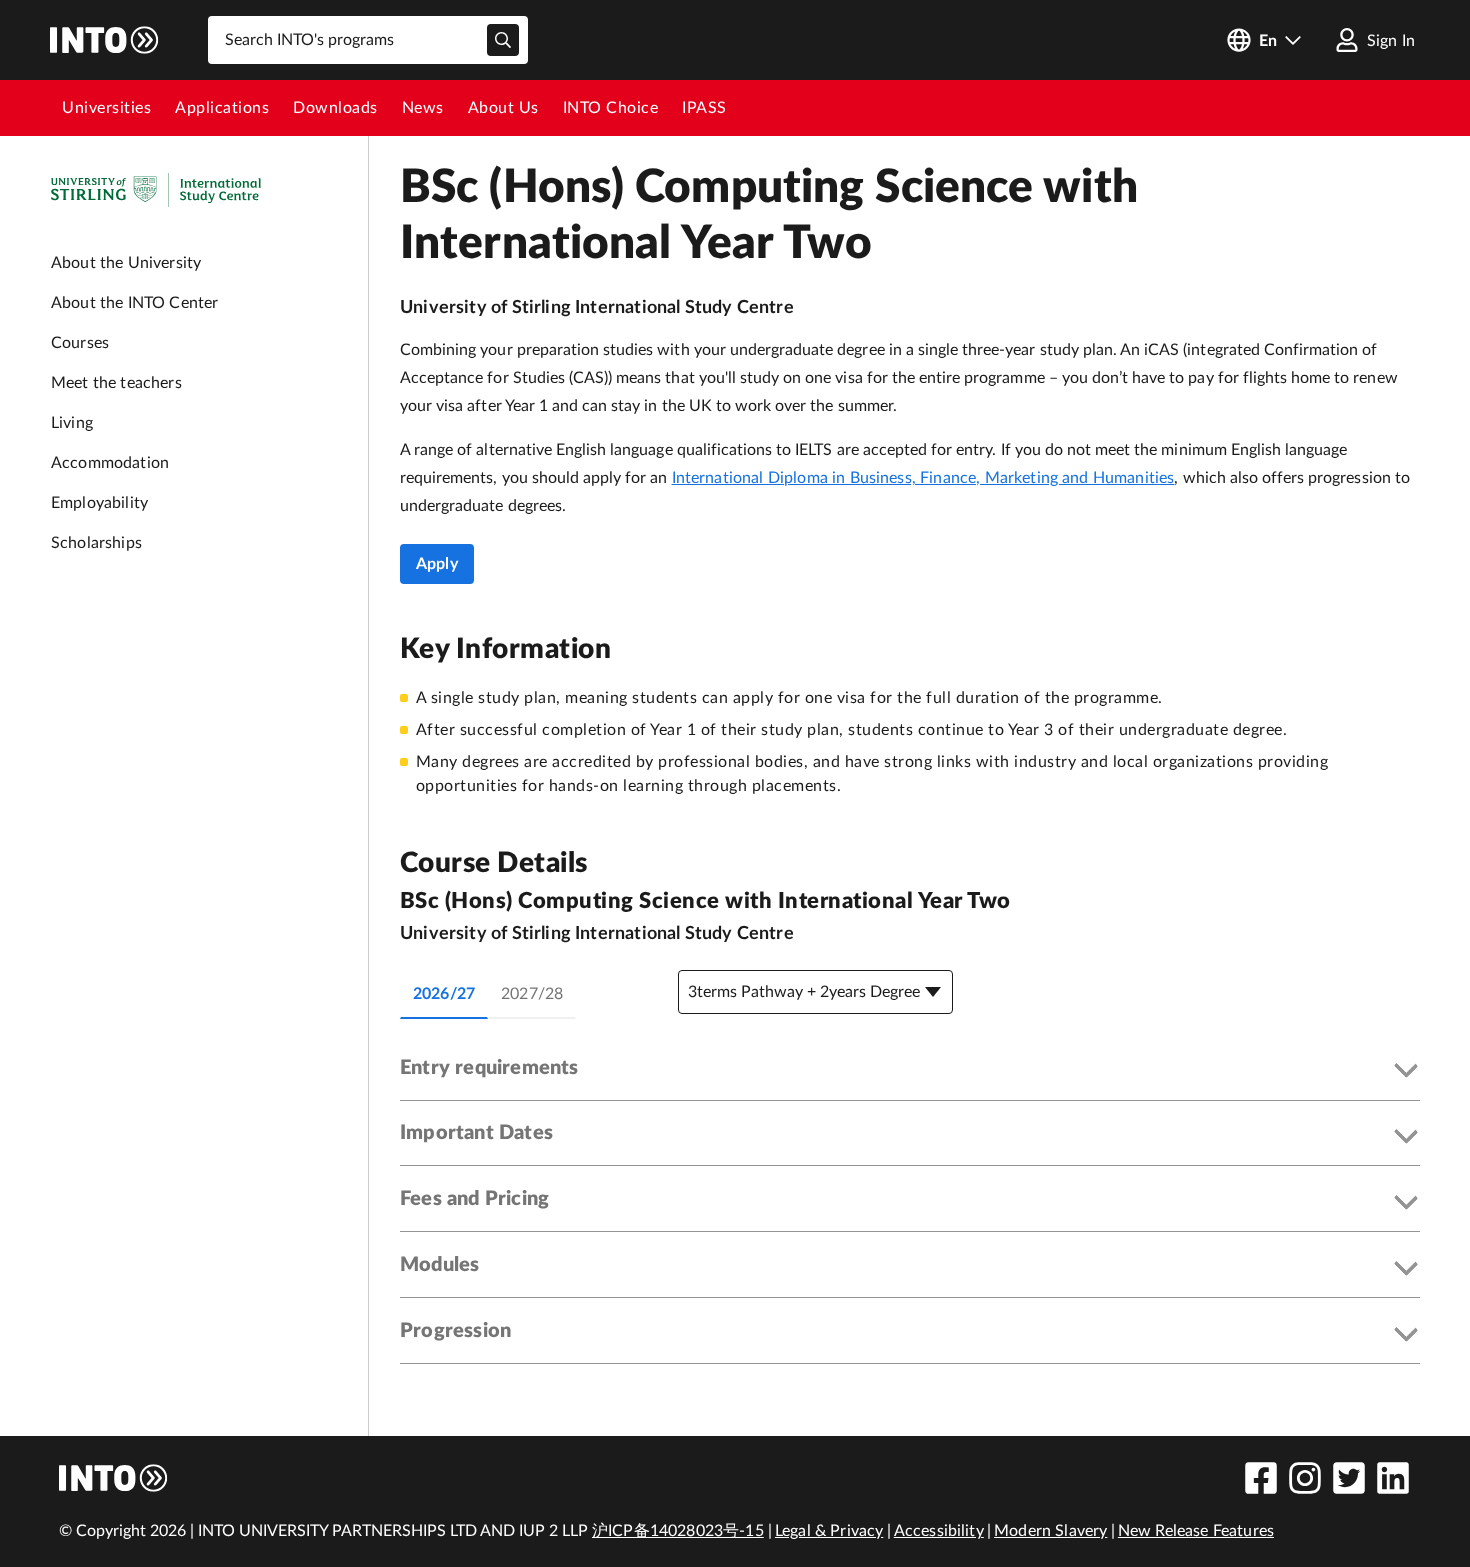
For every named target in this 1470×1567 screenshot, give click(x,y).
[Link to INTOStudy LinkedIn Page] (1393, 1478)
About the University (126, 263)
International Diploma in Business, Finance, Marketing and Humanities (923, 478)
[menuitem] (106, 108)
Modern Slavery (1050, 1531)
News (423, 108)
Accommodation (110, 463)
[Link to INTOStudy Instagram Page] (1305, 1478)
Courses (80, 343)
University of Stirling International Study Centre (597, 308)
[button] (910, 1072)
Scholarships (96, 543)
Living (72, 423)
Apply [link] (437, 564)
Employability (99, 503)
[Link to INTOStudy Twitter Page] (1349, 1478)
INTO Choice (611, 108)
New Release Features (1196, 1531)
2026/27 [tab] (444, 994)
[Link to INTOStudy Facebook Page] (1261, 1478)
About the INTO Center (134, 303)
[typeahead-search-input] (503, 40)
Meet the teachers (116, 383)
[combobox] (368, 40)
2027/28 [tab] (532, 994)
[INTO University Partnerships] (114, 1478)
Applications (222, 108)
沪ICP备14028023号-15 (678, 1531)
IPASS (704, 108)
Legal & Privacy (829, 1531)
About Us (503, 108)
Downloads (335, 108)
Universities (106, 108)
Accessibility (939, 1531)
